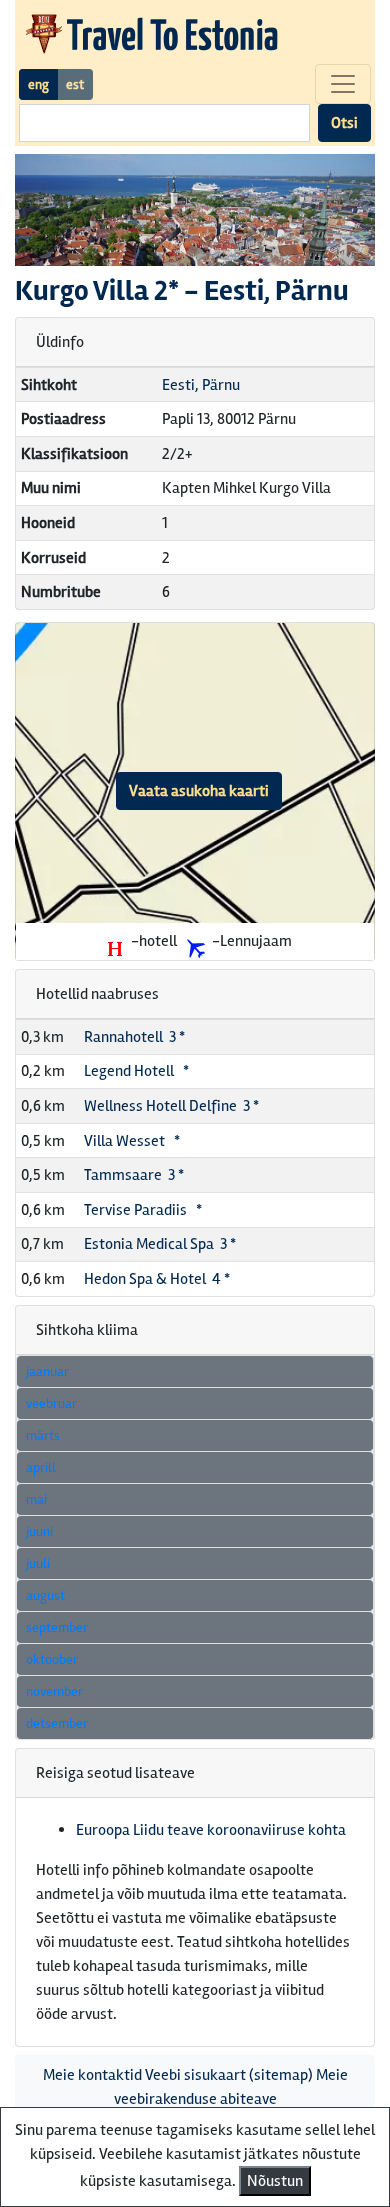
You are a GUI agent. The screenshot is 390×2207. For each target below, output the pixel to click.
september (57, 1627)
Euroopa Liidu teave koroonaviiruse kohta (211, 1830)
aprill (41, 1467)
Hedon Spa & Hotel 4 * (157, 1279)
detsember (57, 1723)
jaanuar (47, 1371)
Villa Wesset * (132, 1141)
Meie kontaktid (92, 2075)
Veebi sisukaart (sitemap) (229, 2075)
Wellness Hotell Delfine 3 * (171, 1106)
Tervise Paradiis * (143, 1210)
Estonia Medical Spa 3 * (160, 1244)
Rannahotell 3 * (134, 1037)
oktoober (52, 1659)
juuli (38, 1563)
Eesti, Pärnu (201, 385)
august (45, 1595)
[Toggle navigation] (343, 84)
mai (36, 1499)
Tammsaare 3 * (134, 1175)
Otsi (344, 123)
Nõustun (275, 2181)
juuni (39, 1531)
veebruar (51, 1403)
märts (43, 1435)
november (54, 1691)
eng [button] (38, 84)
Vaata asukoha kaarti (199, 791)
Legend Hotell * (136, 1071)
